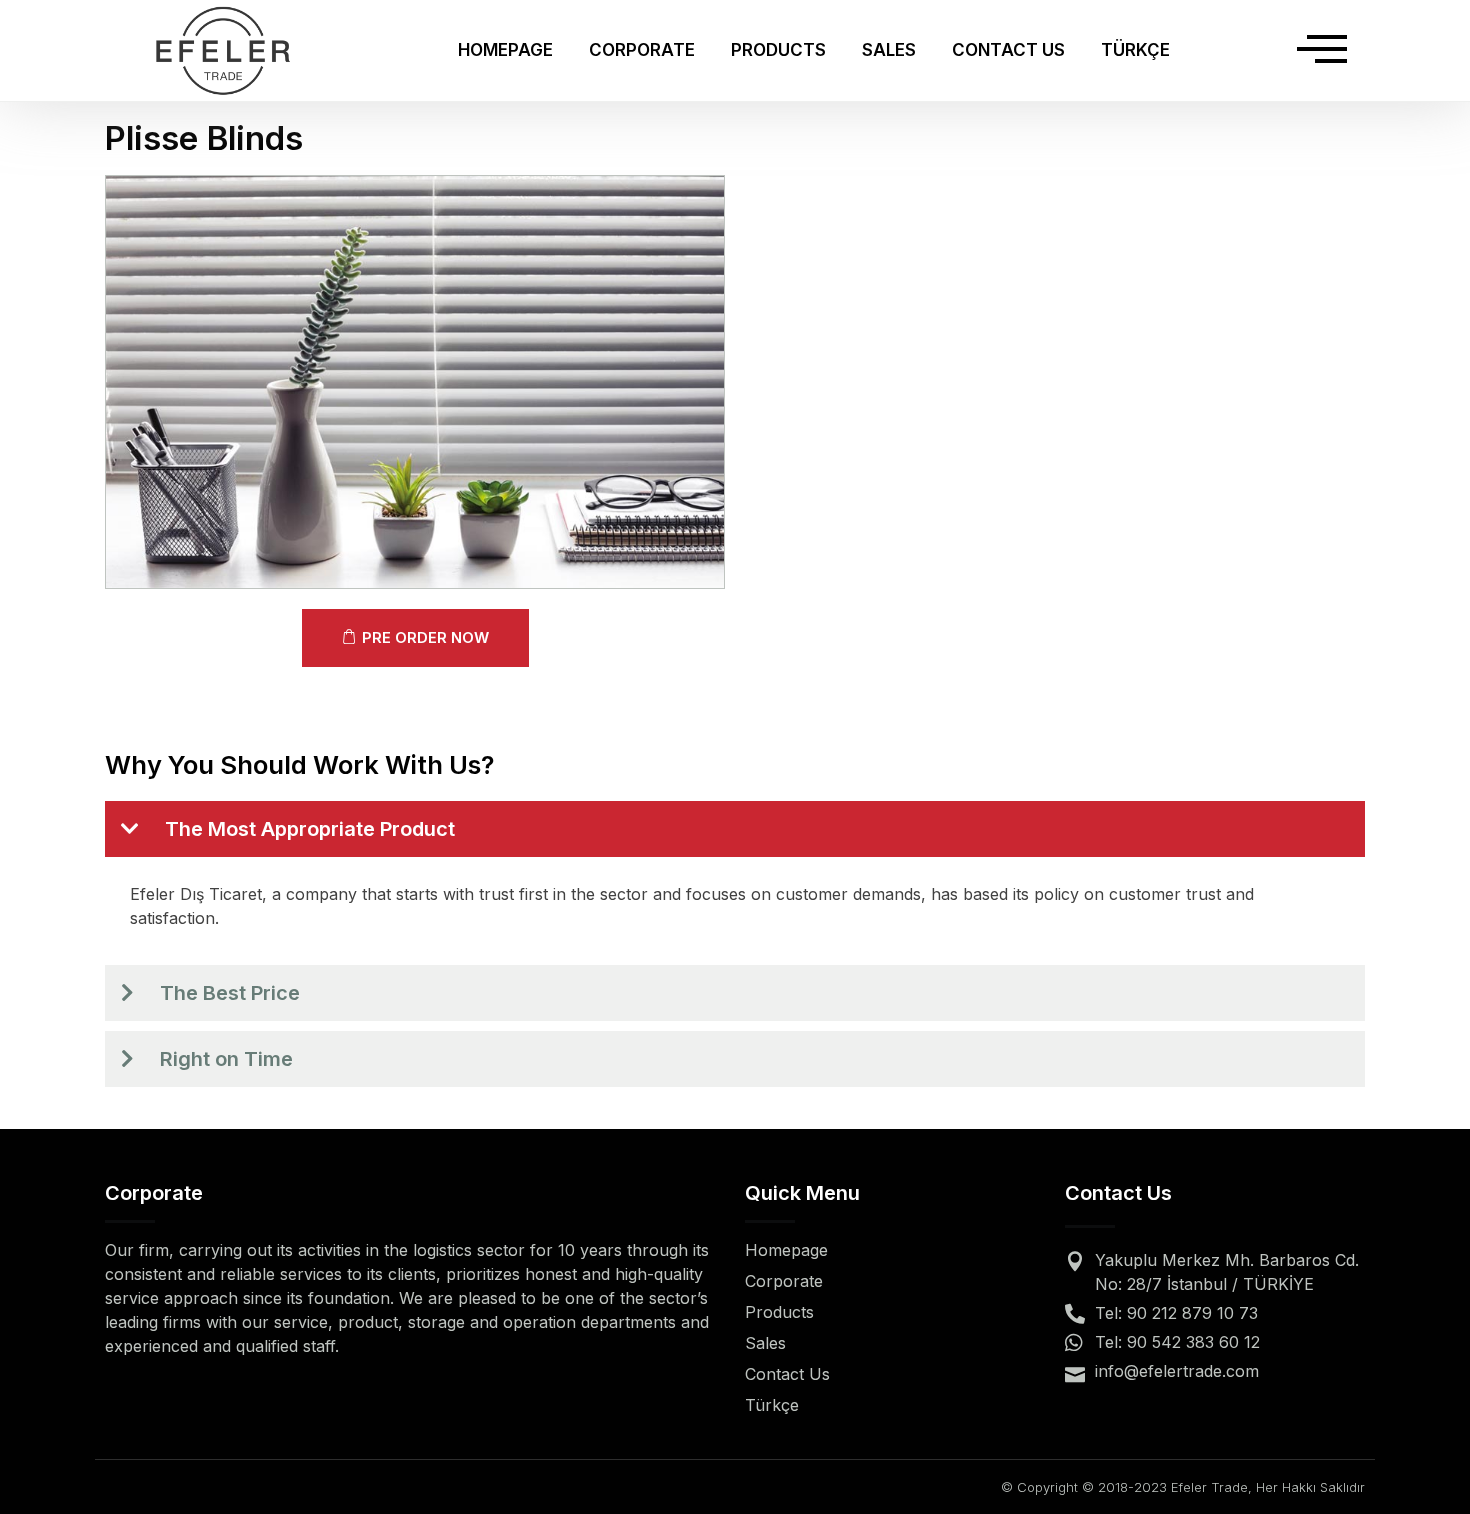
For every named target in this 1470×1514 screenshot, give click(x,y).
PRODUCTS (778, 50)
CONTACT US (1008, 50)
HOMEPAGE (505, 50)
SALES (889, 50)
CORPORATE (642, 50)
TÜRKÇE (1135, 50)
